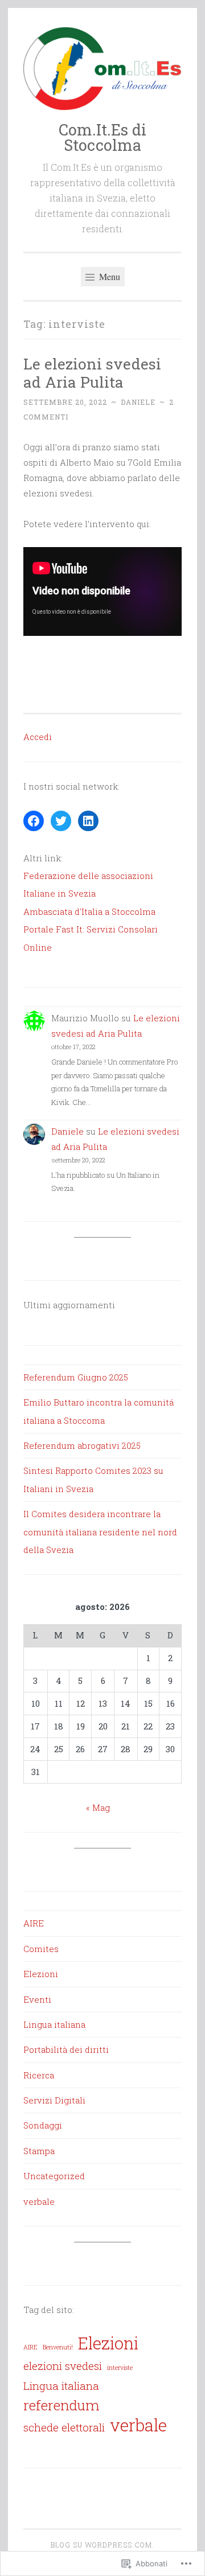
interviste (120, 2368)
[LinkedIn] (88, 821)
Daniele (138, 402)
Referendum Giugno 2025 (76, 1377)
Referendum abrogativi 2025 (82, 1445)
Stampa (39, 2151)
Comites (41, 1949)
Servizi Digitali (54, 2100)
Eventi (37, 1999)
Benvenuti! (58, 2347)
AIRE (34, 1923)
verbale (39, 2201)
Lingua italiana (54, 2024)
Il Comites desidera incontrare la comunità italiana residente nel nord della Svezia (100, 1532)
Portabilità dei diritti (66, 2049)
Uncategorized (54, 2176)
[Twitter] (61, 821)
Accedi (38, 737)
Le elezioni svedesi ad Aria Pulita (92, 373)
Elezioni (41, 1974)
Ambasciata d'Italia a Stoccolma (89, 911)
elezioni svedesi (63, 2366)
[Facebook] (34, 821)
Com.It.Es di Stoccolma (102, 137)
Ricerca (39, 2075)
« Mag (98, 1807)
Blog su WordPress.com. (102, 2545)
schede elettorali (64, 2427)
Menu (108, 276)
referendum (61, 2405)
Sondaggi (43, 2125)
